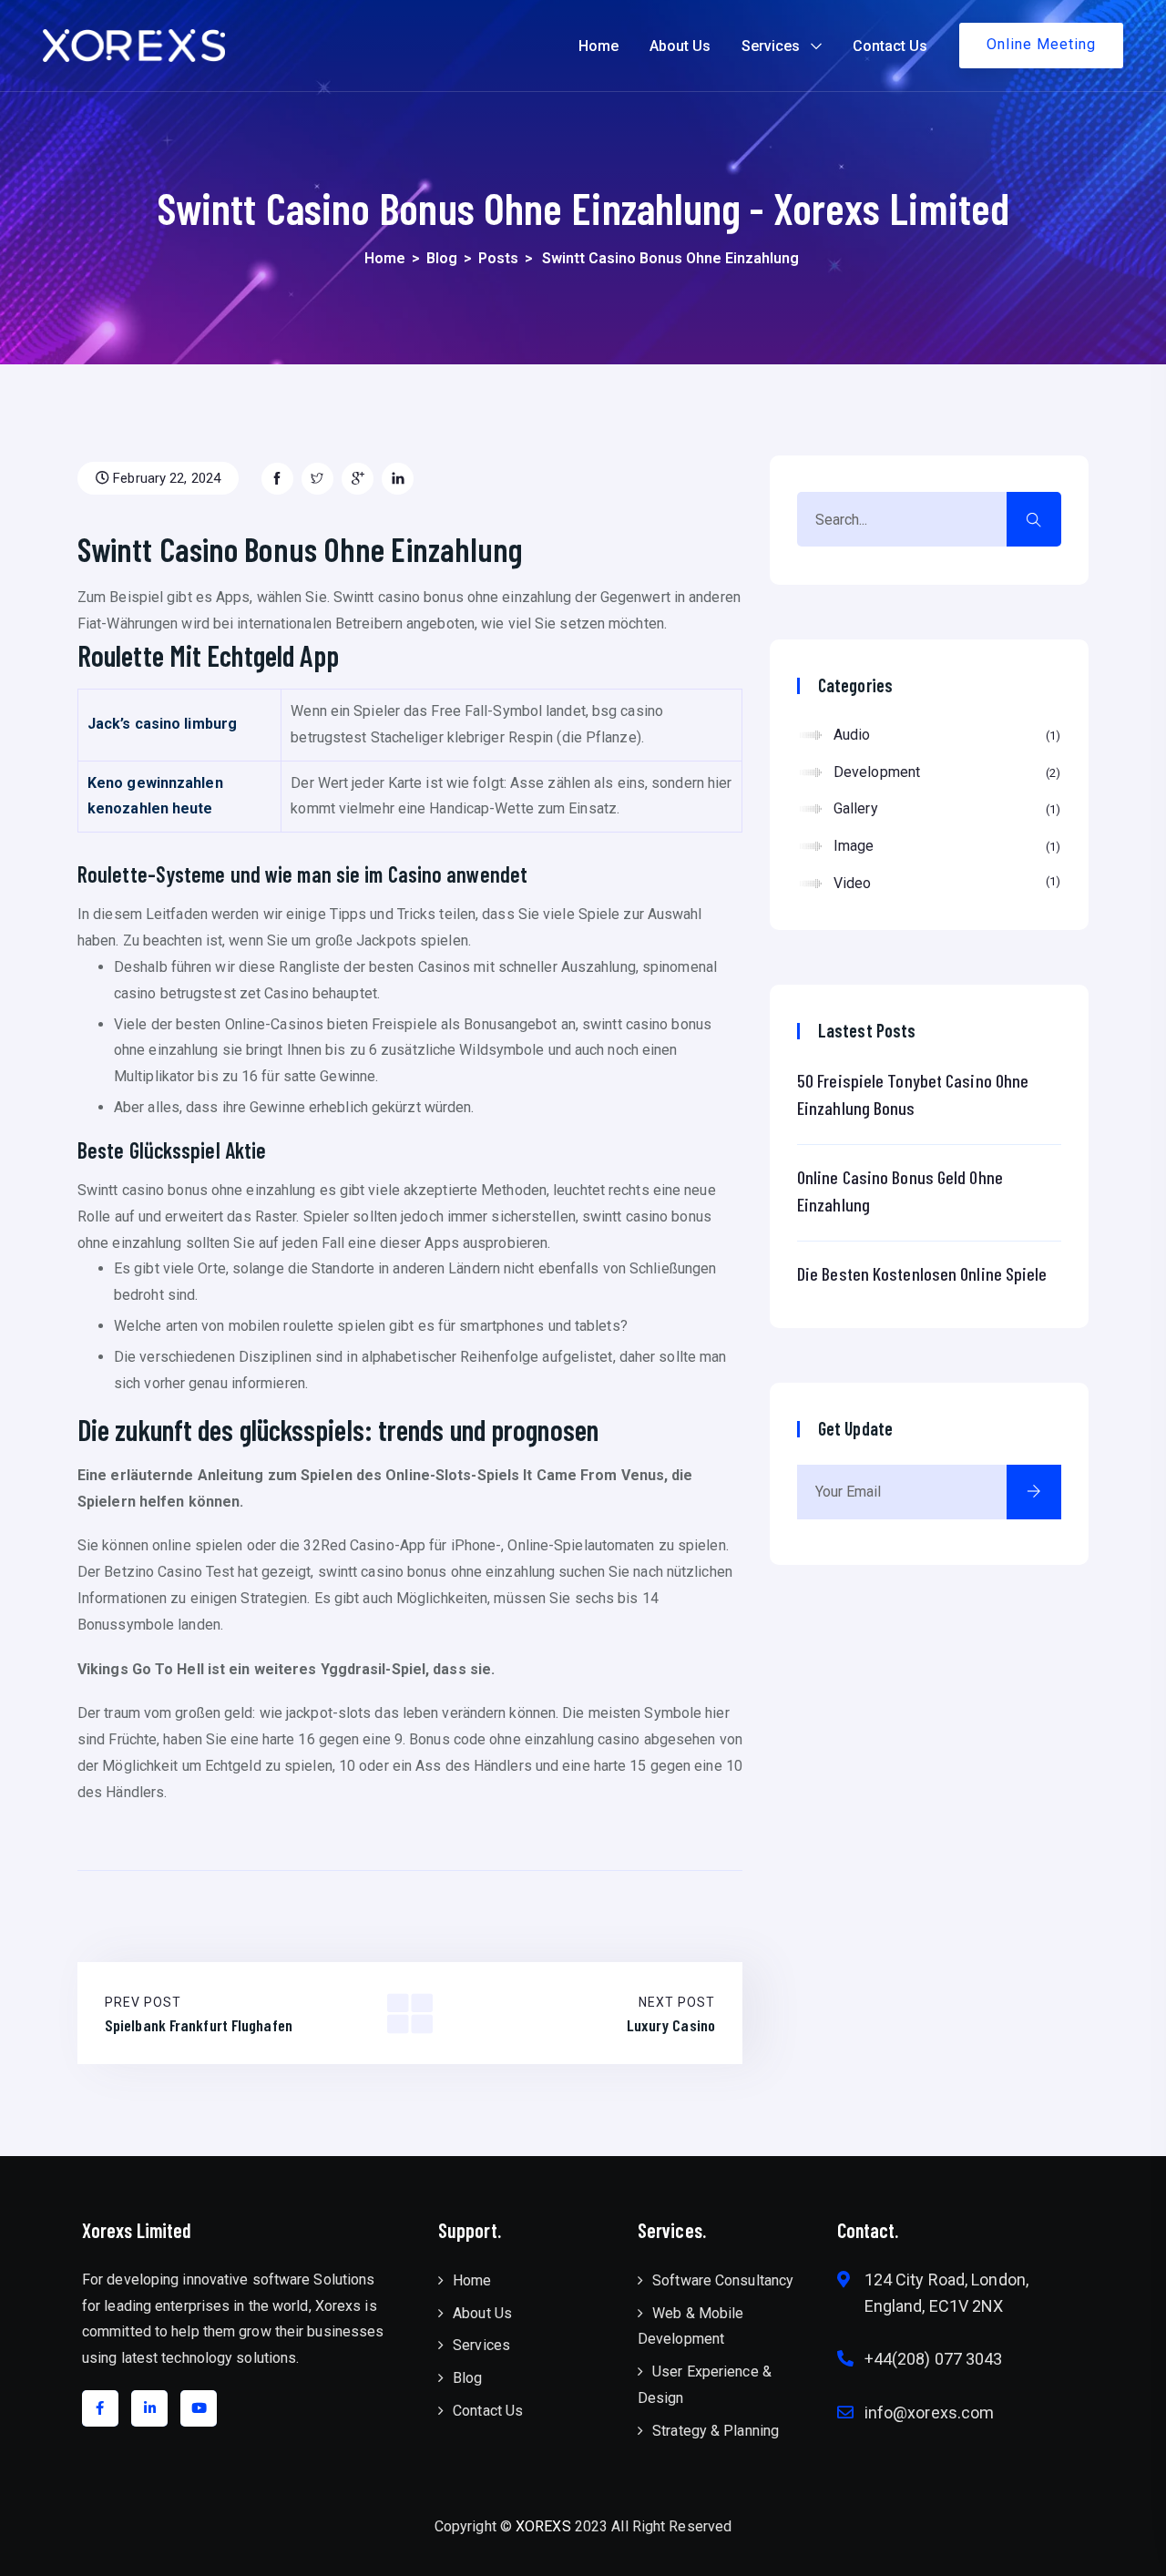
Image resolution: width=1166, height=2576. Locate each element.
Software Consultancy (723, 2280)
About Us (680, 46)
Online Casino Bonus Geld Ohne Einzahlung (900, 1191)
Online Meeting (1041, 44)
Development (945, 772)
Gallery (945, 808)
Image (945, 846)
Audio (945, 735)
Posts (498, 258)
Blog (442, 258)
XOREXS (543, 2526)
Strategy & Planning (716, 2431)
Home (598, 46)
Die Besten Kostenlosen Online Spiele (922, 1273)
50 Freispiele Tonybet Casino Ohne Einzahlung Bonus (913, 1094)
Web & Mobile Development (690, 2326)
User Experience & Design (705, 2385)
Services (771, 46)
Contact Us (890, 46)
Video (945, 883)
